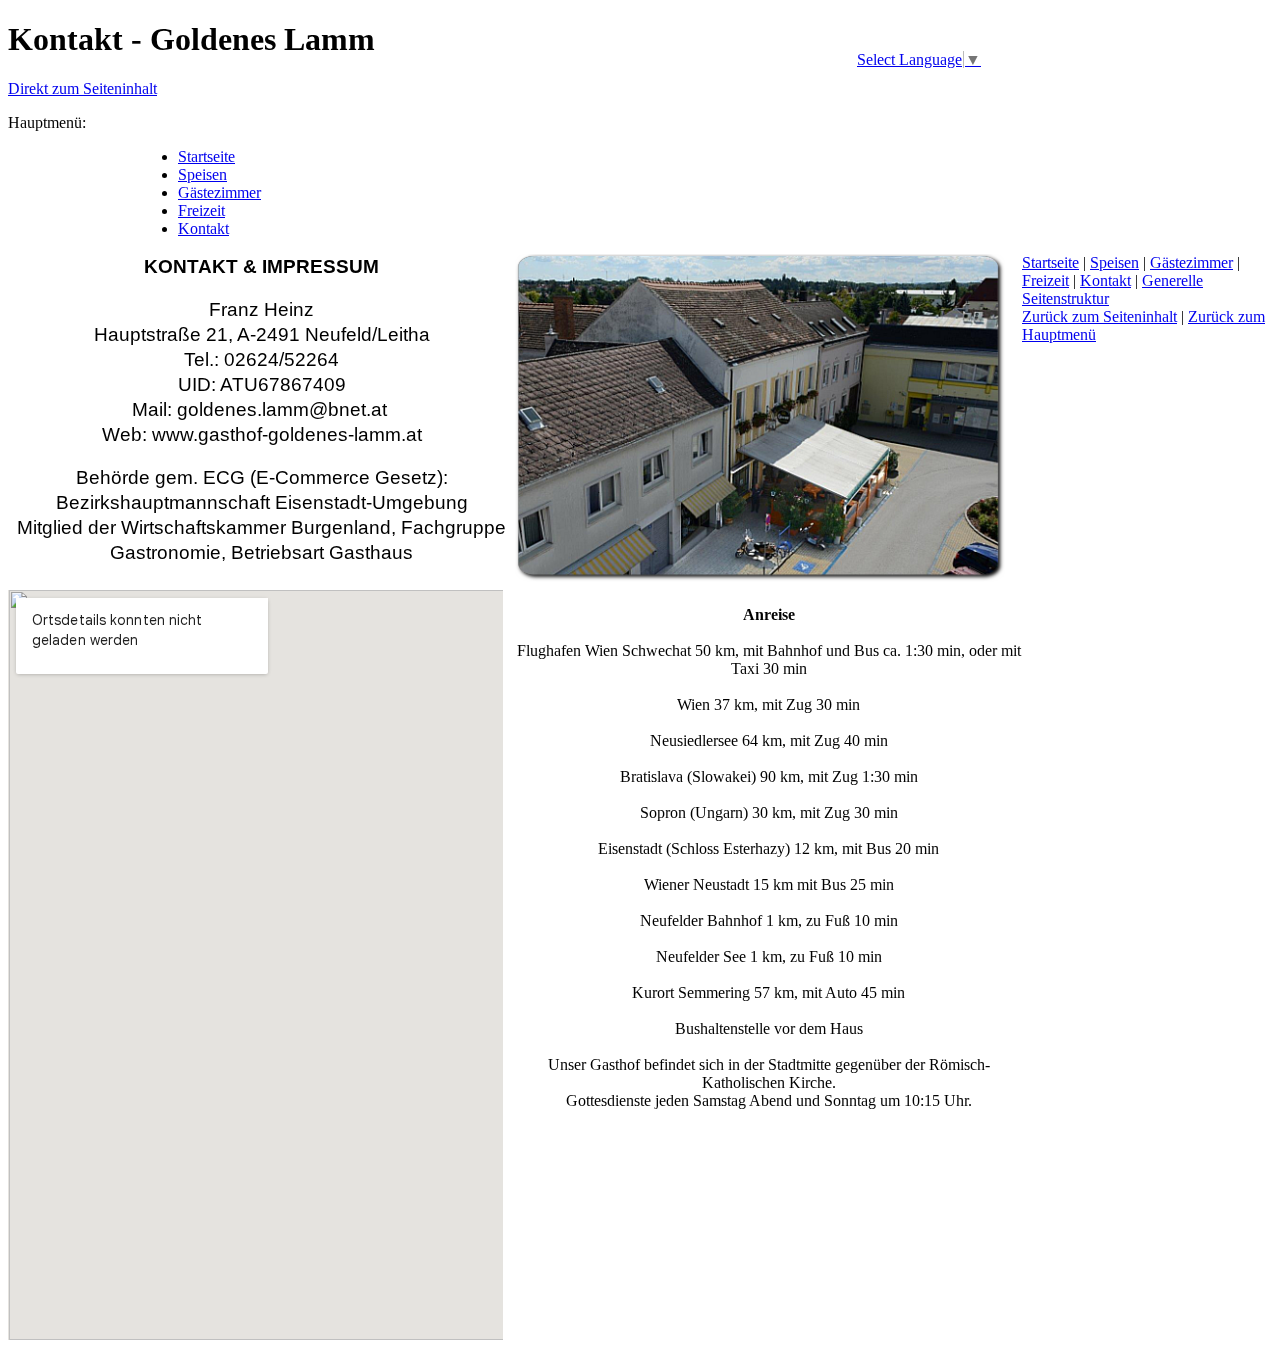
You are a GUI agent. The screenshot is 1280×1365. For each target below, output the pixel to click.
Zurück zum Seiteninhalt (1099, 316)
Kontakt (1105, 280)
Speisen (1114, 262)
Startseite (1050, 262)
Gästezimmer (1191, 262)
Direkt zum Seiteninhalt (82, 88)
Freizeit (1045, 280)
